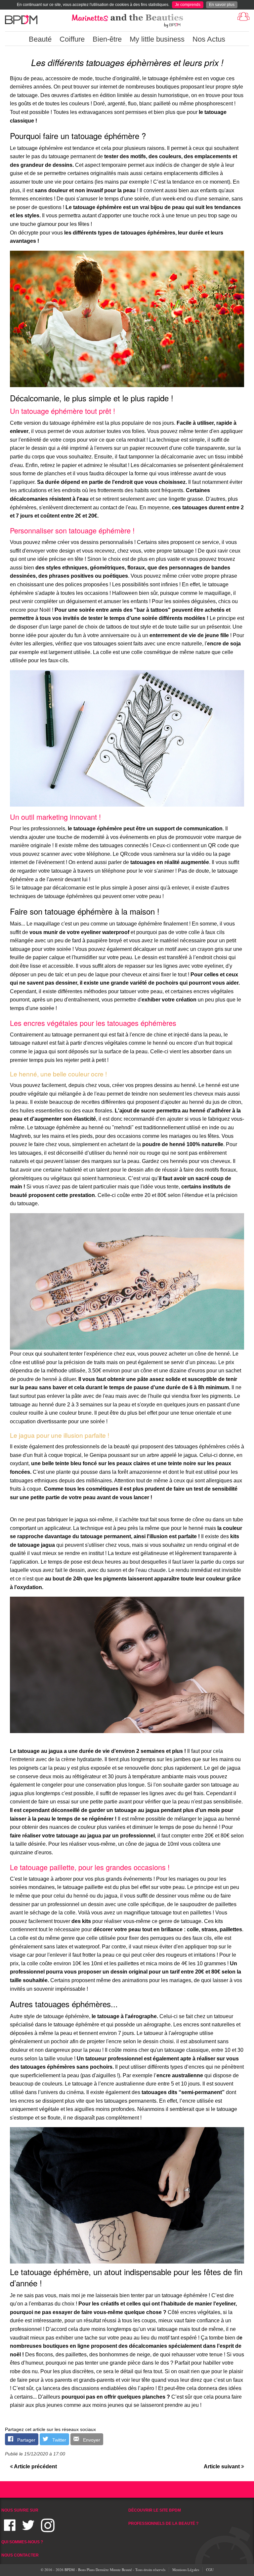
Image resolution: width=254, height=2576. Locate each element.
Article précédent (35, 2467)
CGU (210, 2570)
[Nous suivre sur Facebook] (10, 2529)
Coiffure (72, 39)
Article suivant (222, 2467)
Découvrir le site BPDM (155, 2510)
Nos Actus (209, 39)
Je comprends (188, 5)
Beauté (40, 39)
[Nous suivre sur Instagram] (48, 2529)
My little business (157, 39)
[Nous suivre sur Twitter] (28, 2529)
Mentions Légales (186, 2570)
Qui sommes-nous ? (22, 2542)
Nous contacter (20, 2555)
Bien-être (107, 39)
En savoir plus (222, 5)
